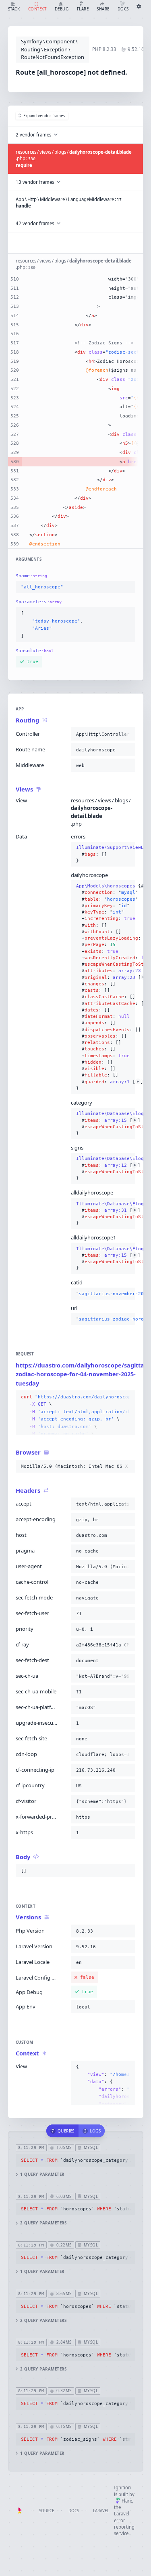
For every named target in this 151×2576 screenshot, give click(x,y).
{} (103, 854)
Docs (74, 2511)
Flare (127, 2501)
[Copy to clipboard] (128, 587)
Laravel (101, 2511)
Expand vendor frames (44, 116)
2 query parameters (43, 2223)
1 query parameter (42, 2174)
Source (47, 2511)
